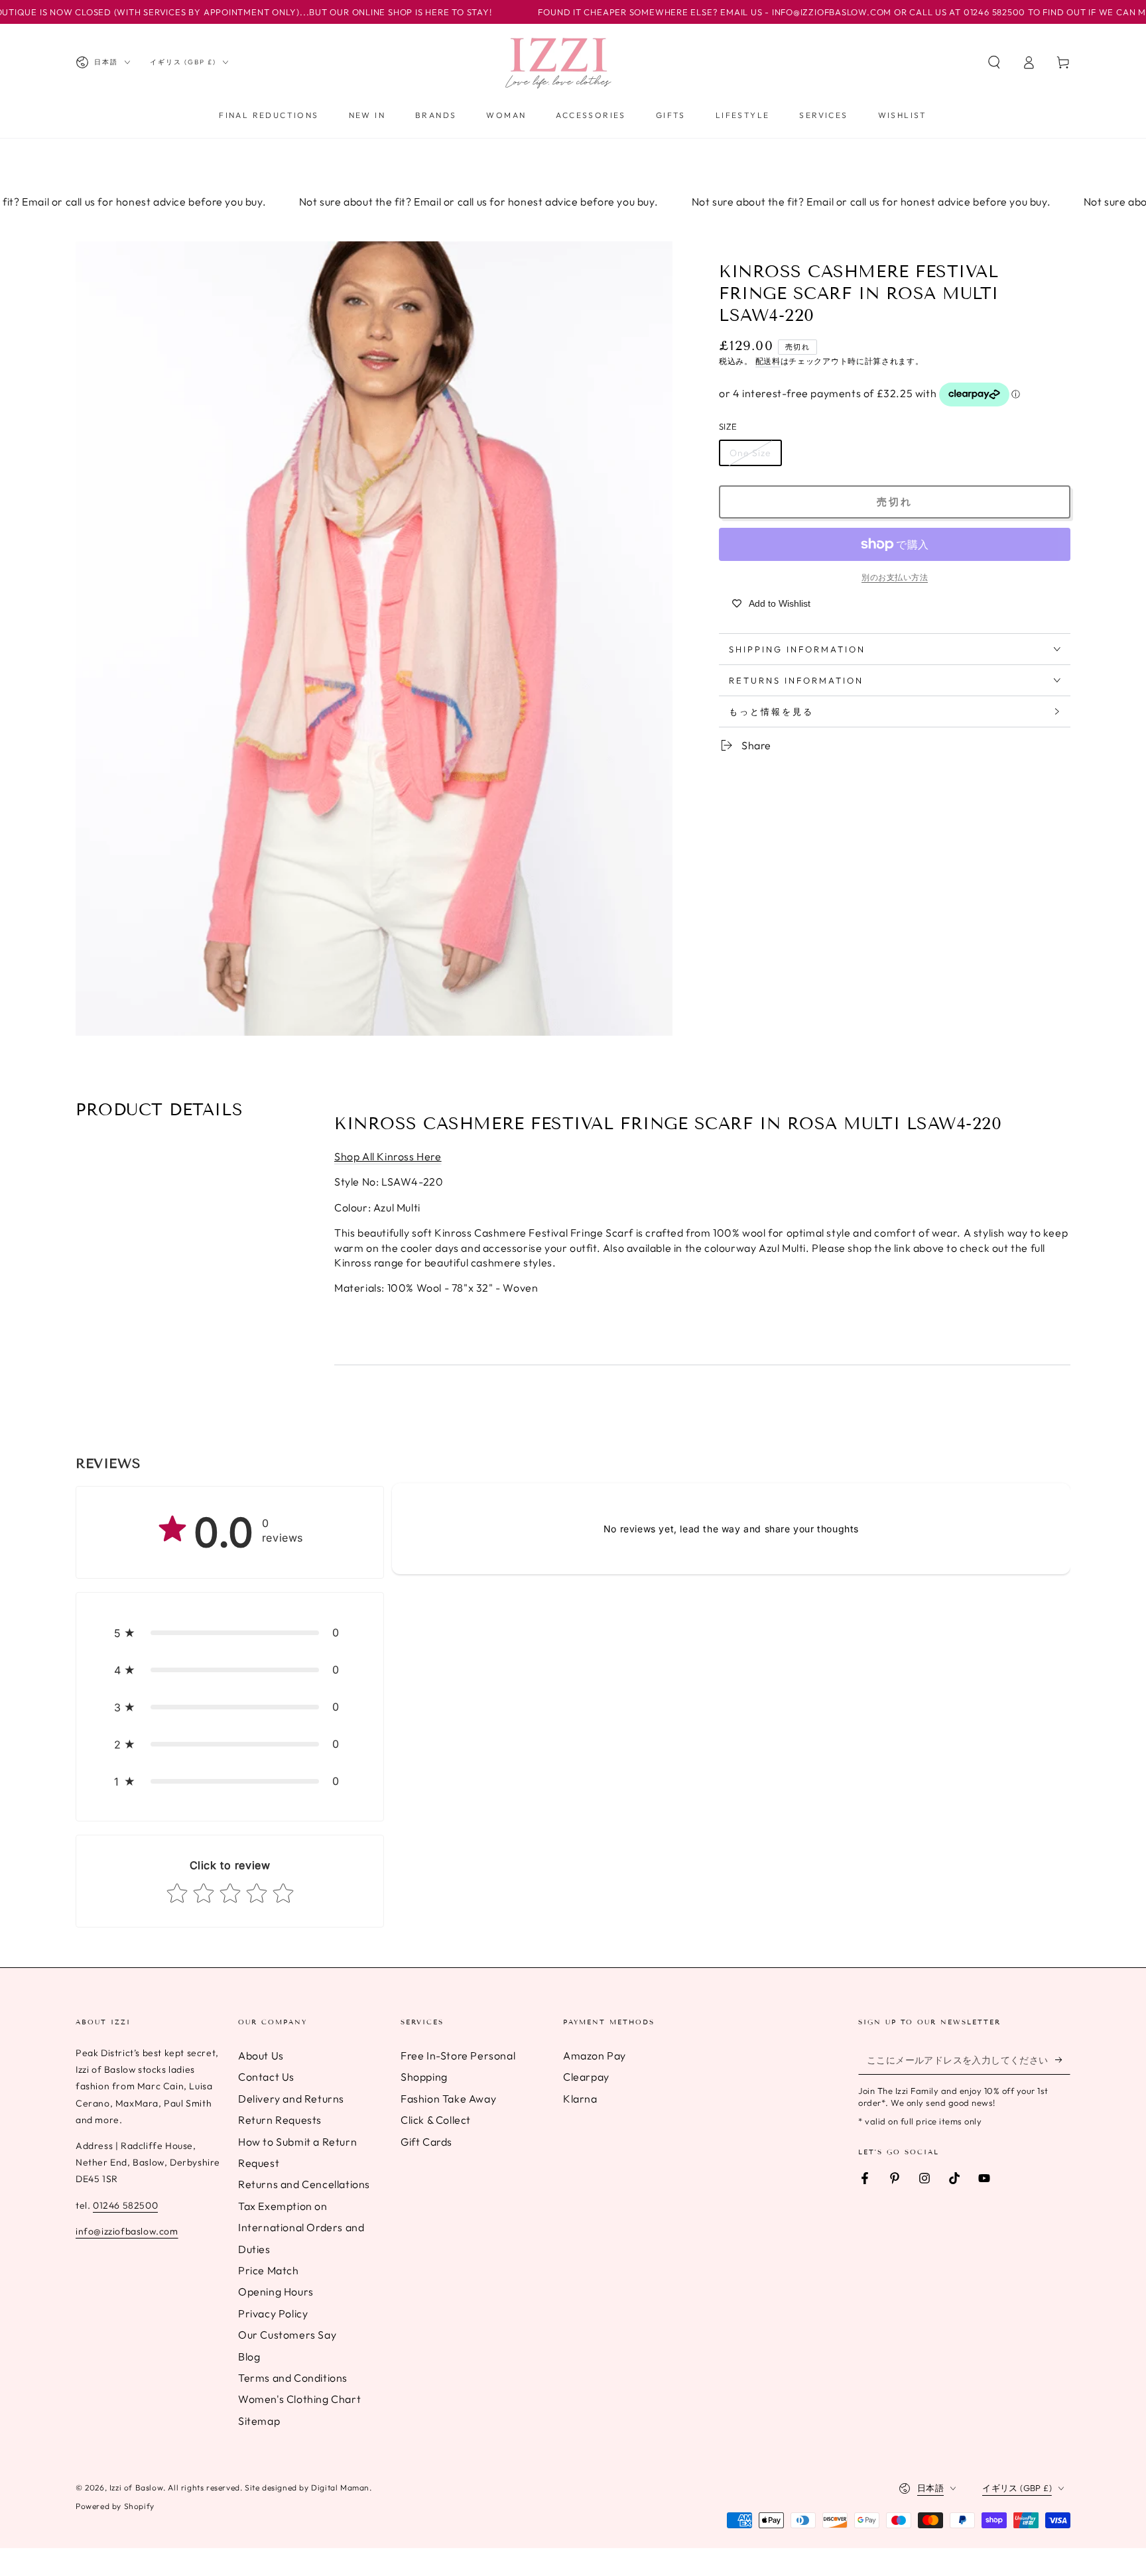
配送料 (768, 361)
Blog (249, 2357)
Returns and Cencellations (304, 2184)
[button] (994, 62)
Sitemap (259, 2421)
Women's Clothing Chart (299, 2399)
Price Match (269, 2270)
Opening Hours (276, 2292)
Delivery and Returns (291, 2099)
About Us (261, 2055)
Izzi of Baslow (136, 2487)
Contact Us (266, 2077)
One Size (750, 453)
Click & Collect (436, 2120)
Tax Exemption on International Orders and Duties (301, 2228)
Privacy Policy (273, 2313)
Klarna (580, 2099)
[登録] (1063, 2059)
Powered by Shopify (115, 2506)
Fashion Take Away (448, 2099)
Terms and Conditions (293, 2378)
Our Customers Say (287, 2335)
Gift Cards (426, 2142)
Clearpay (586, 2077)
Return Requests (280, 2120)
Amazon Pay (595, 2055)
